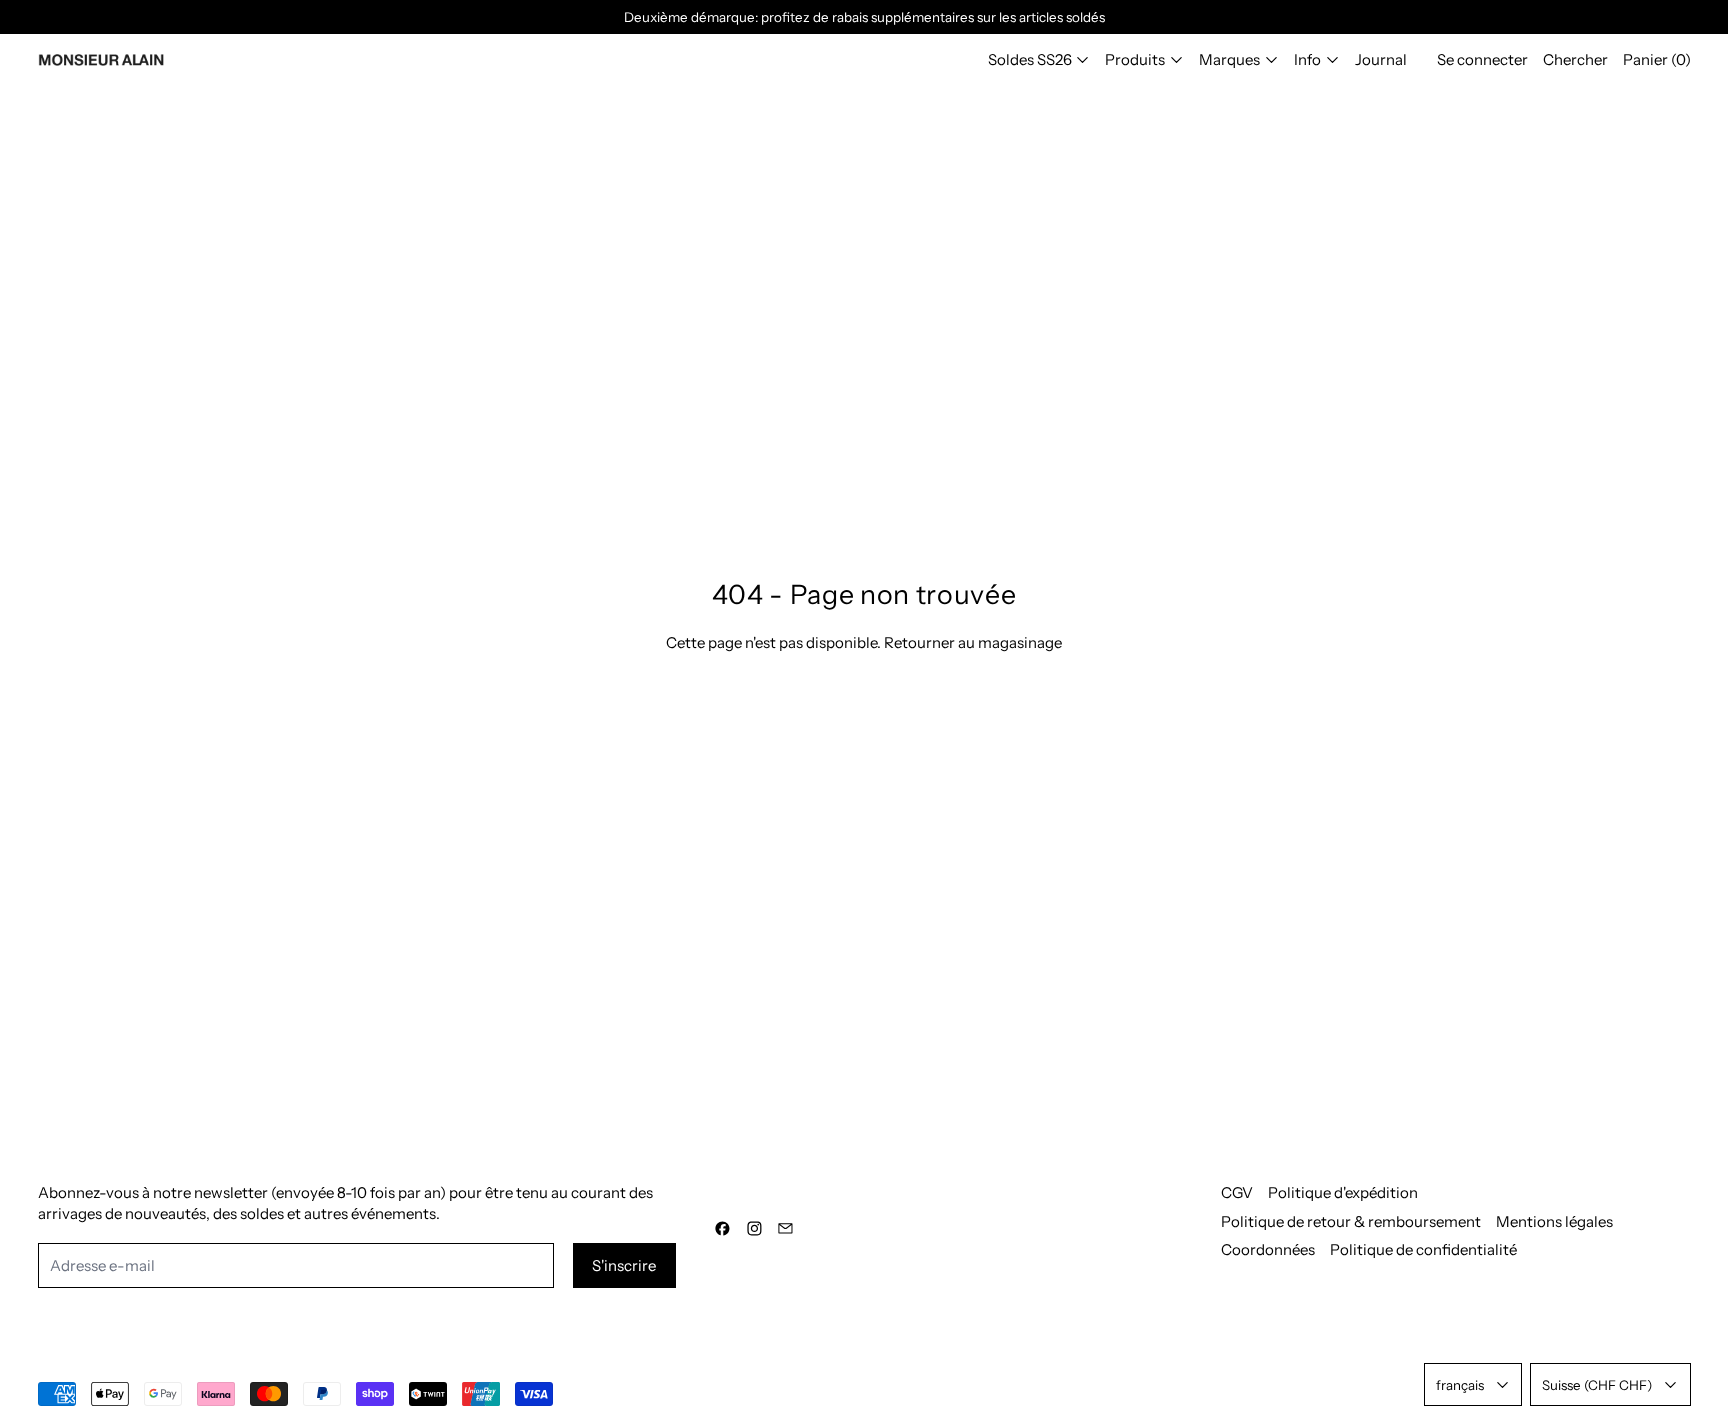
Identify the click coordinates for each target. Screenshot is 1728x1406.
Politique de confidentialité (1423, 1249)
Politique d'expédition (1343, 1192)
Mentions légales (1554, 1221)
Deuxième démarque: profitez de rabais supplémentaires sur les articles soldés (864, 17)
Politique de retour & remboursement (1351, 1221)
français (1460, 1385)
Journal (1381, 59)
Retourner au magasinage (973, 642)
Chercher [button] (1575, 59)
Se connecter (1482, 59)
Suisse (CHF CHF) (1597, 1385)
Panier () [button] (1657, 59)
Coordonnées (1268, 1249)
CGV (1237, 1192)
